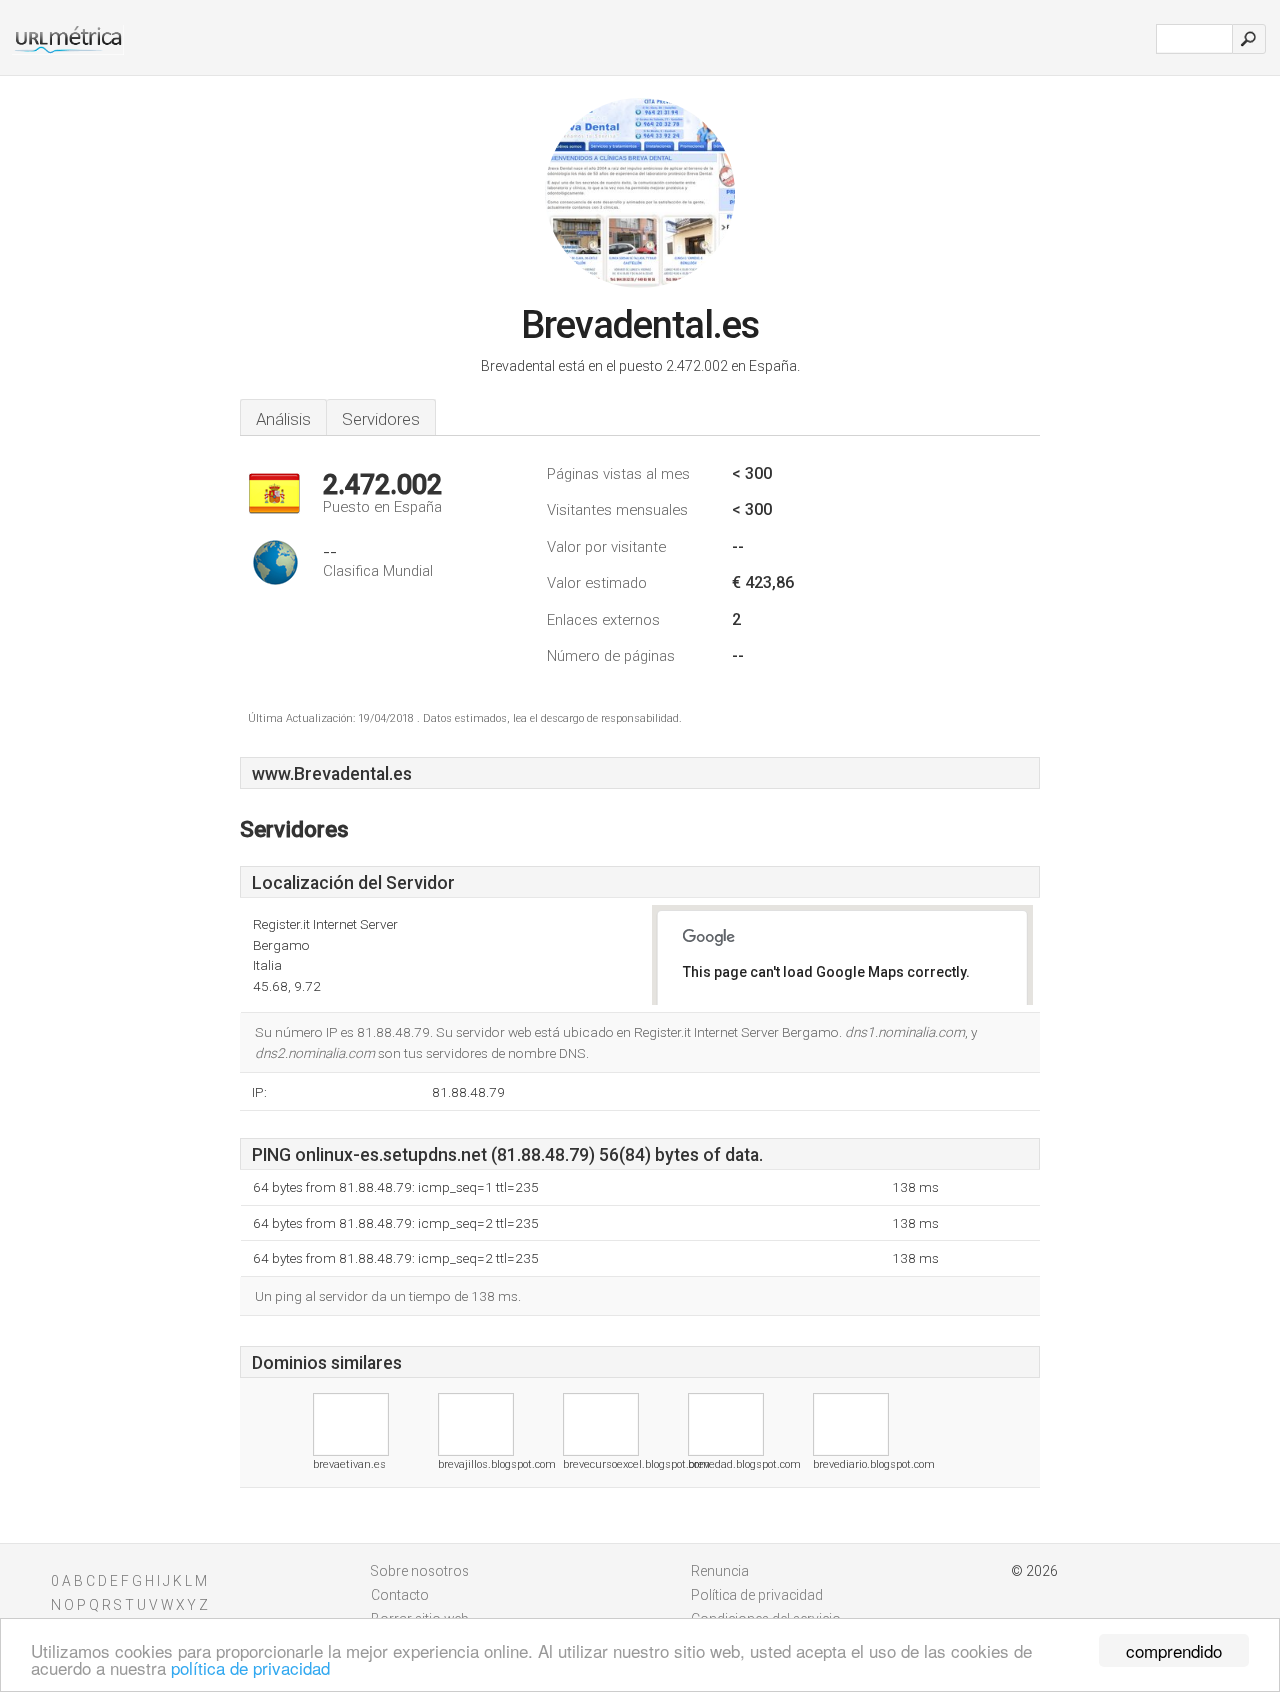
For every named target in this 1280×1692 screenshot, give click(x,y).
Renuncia (720, 1571)
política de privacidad (250, 1667)
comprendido (1174, 1650)
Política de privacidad (757, 1595)
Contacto (400, 1595)
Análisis (283, 419)
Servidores (381, 419)
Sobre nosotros (420, 1571)
